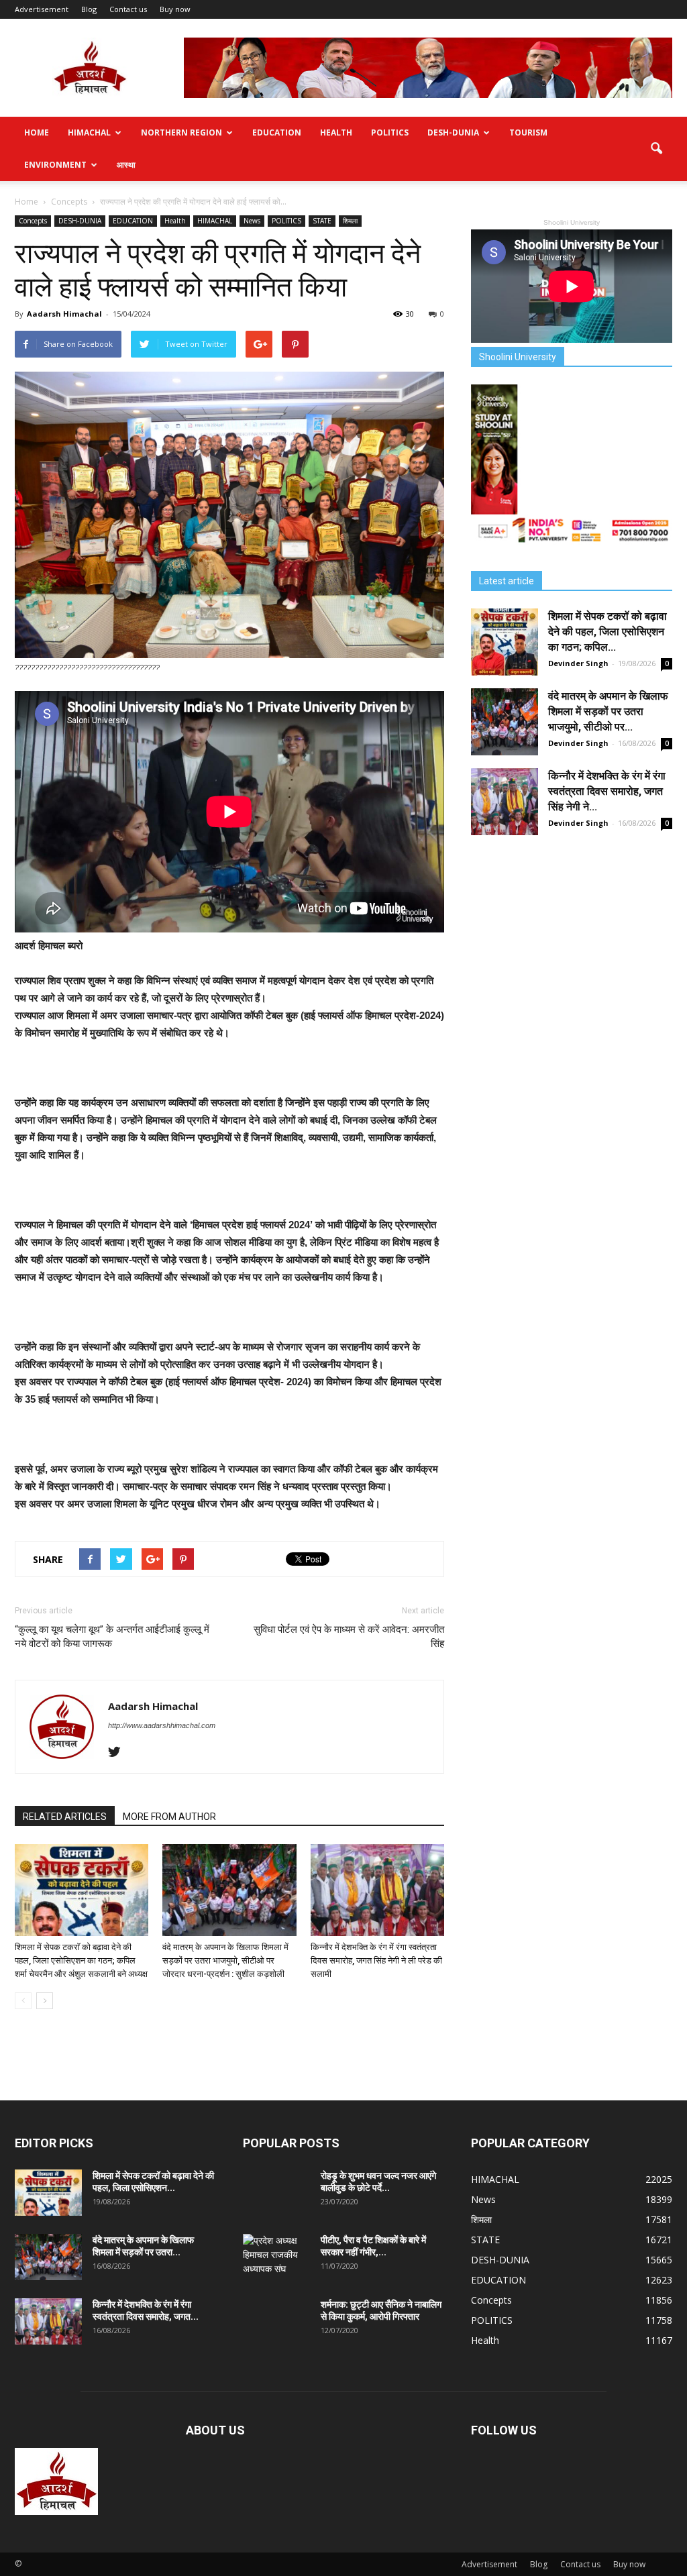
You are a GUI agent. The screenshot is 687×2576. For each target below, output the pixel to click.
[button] (656, 149)
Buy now (175, 9)
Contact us (128, 9)
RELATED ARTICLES (65, 1817)
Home (37, 132)
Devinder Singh (578, 663)
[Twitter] (119, 1753)
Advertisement (42, 9)
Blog (89, 9)
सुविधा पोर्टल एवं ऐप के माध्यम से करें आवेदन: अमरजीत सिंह (349, 1636)
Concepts (33, 221)
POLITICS (390, 132)
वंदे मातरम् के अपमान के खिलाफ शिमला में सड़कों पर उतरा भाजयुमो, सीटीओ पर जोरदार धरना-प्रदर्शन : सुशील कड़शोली (225, 1961)
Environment (55, 165)
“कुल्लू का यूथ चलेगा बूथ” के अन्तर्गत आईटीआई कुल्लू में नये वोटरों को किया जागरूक (112, 1636)
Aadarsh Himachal (64, 314)
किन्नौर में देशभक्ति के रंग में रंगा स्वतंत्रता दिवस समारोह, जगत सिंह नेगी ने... (607, 791)
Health (336, 132)
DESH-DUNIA (453, 132)
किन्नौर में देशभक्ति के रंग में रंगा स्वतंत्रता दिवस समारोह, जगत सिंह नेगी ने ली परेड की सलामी (376, 1961)
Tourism (528, 132)
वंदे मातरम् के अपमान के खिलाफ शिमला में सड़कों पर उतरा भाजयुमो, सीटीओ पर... (608, 711)
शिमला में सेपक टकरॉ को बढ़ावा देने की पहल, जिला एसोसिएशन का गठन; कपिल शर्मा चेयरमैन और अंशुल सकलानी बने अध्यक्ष (81, 1961)
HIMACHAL (89, 132)
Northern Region (181, 132)
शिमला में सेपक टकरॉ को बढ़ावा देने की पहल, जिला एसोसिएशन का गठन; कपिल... (607, 632)
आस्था (126, 165)
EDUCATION (277, 132)
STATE (322, 221)
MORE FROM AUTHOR (169, 1817)
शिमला (350, 221)
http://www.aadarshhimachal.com (162, 1725)
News (252, 221)
